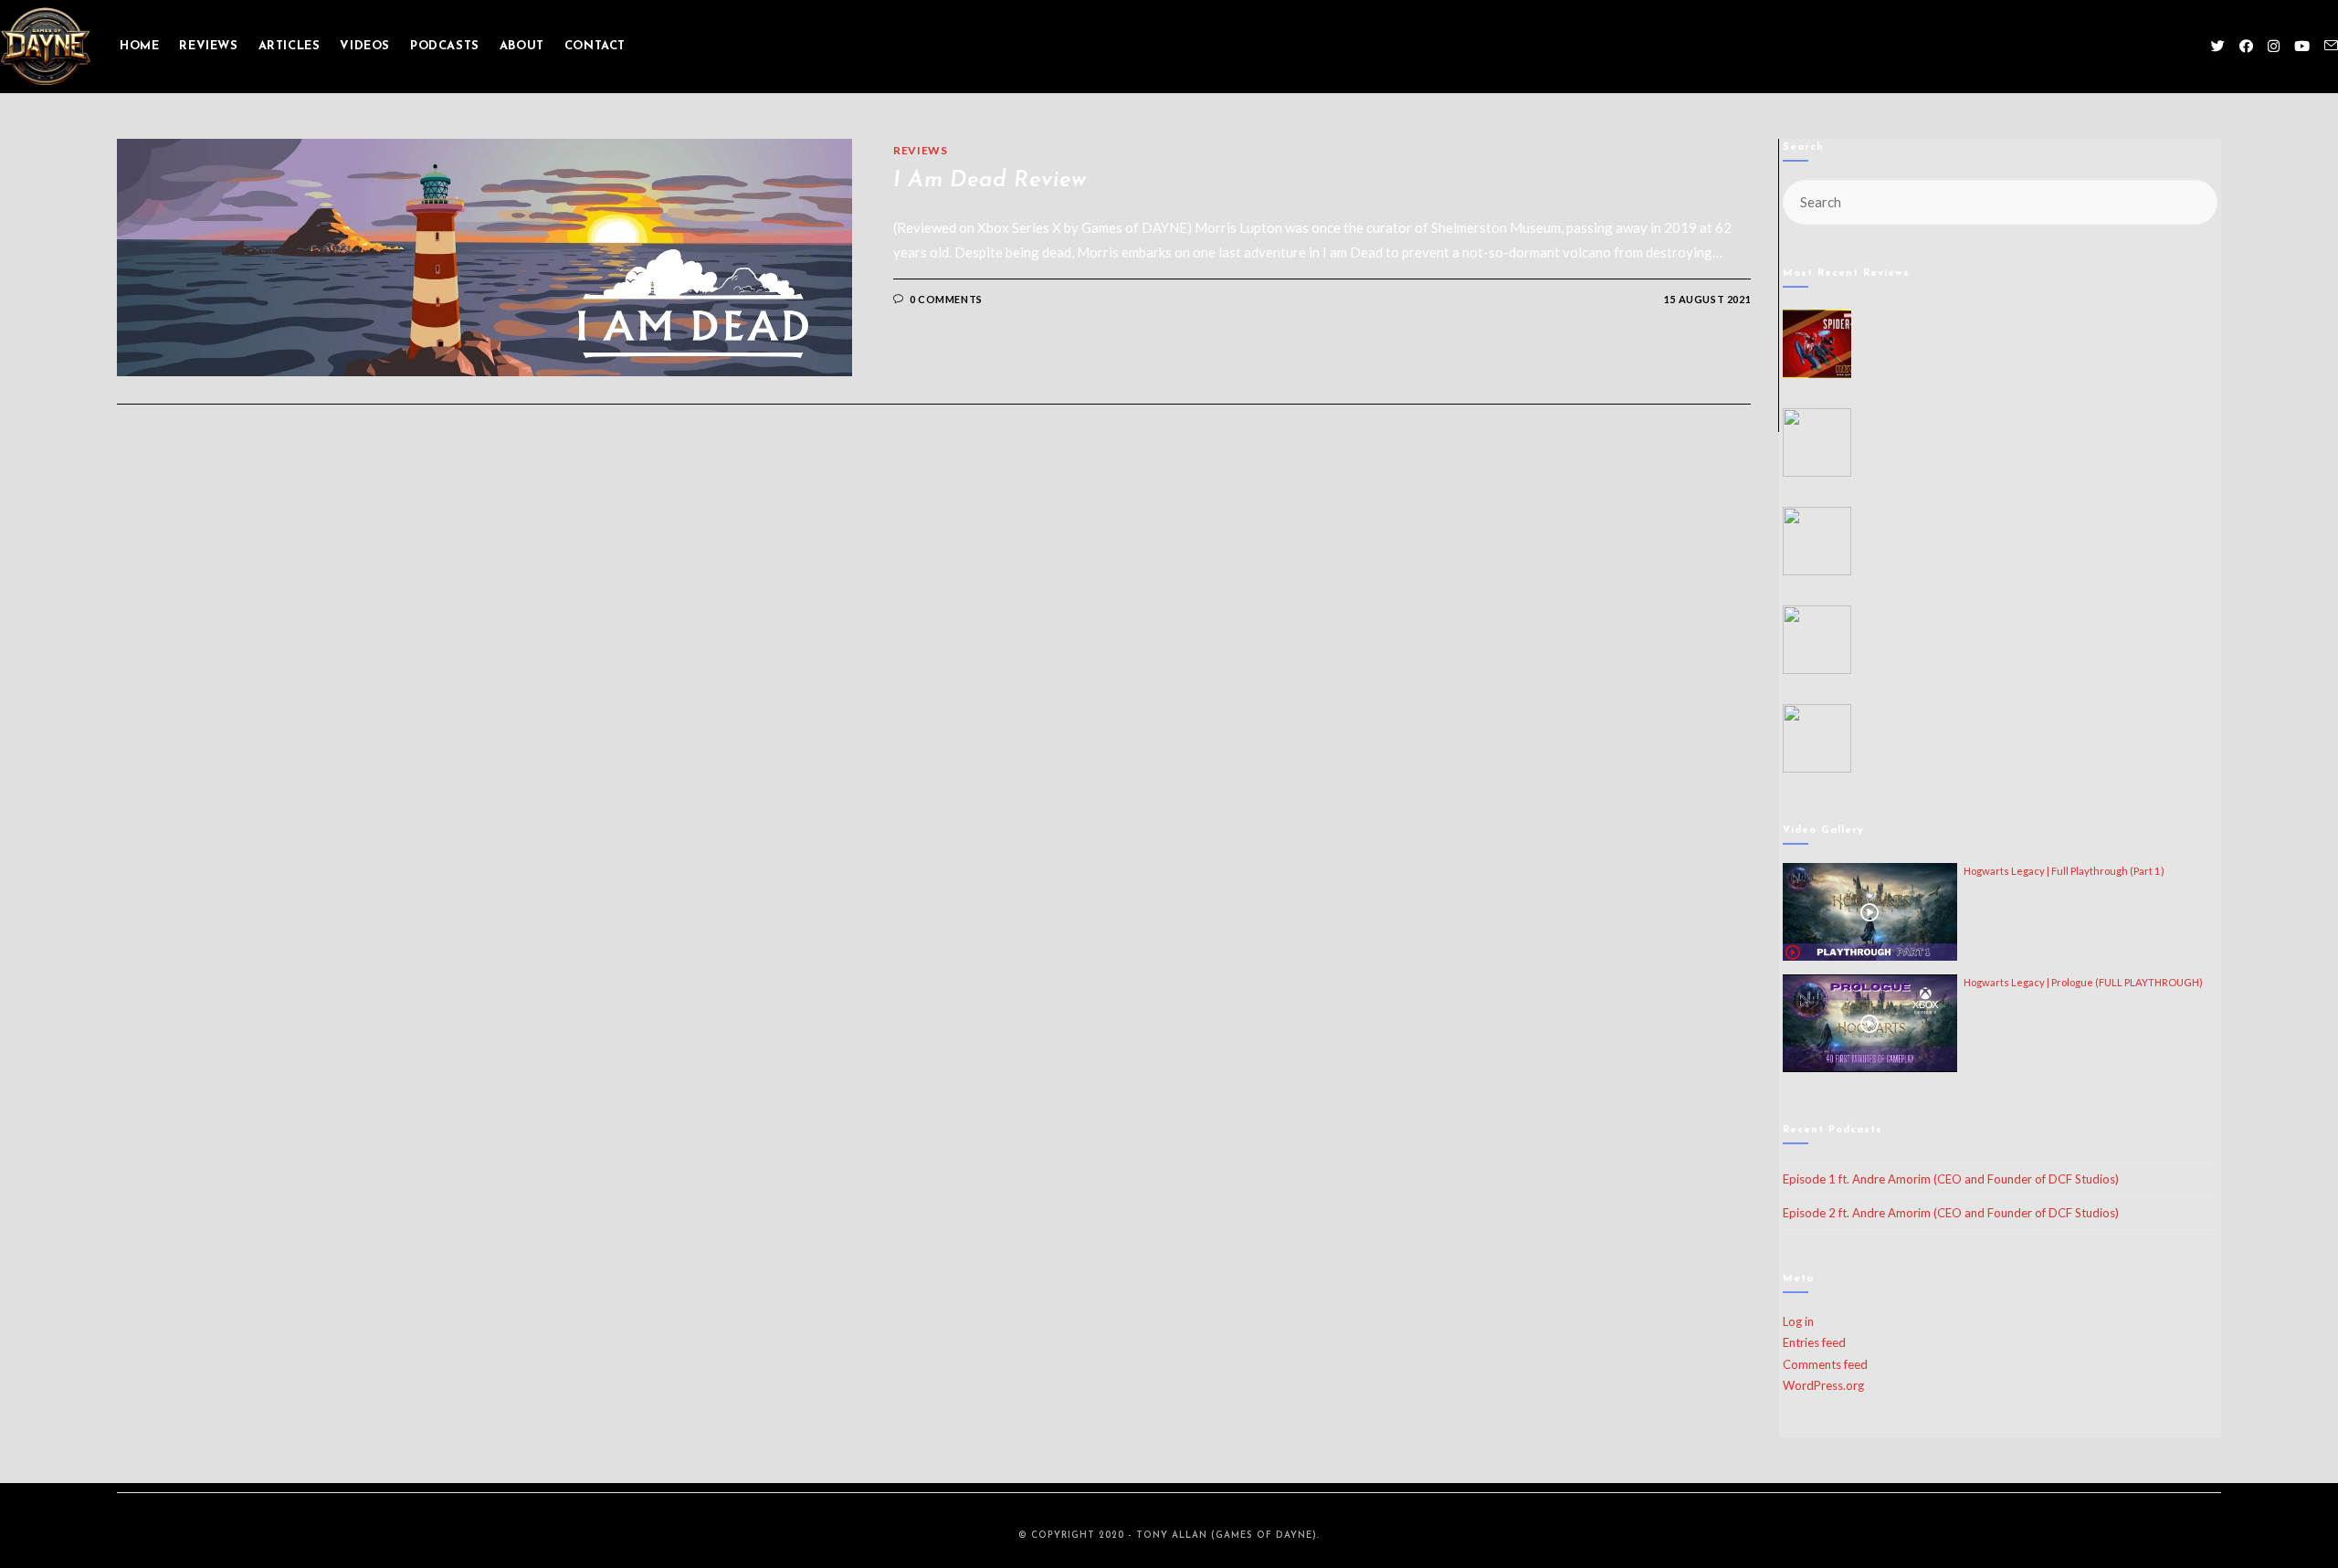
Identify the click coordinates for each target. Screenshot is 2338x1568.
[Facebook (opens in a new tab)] (2246, 46)
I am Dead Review (990, 181)
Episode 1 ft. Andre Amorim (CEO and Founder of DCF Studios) (1951, 1179)
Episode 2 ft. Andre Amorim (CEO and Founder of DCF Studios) (1951, 1213)
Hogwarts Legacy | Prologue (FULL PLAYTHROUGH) (2083, 982)
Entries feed (1814, 1342)
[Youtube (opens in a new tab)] (2302, 46)
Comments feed (1825, 1364)
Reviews (920, 150)
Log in (1798, 1321)
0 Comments (946, 299)
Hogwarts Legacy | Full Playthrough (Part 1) (2064, 871)
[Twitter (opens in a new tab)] (2218, 46)
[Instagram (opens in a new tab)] (2274, 46)
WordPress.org (1823, 1385)
